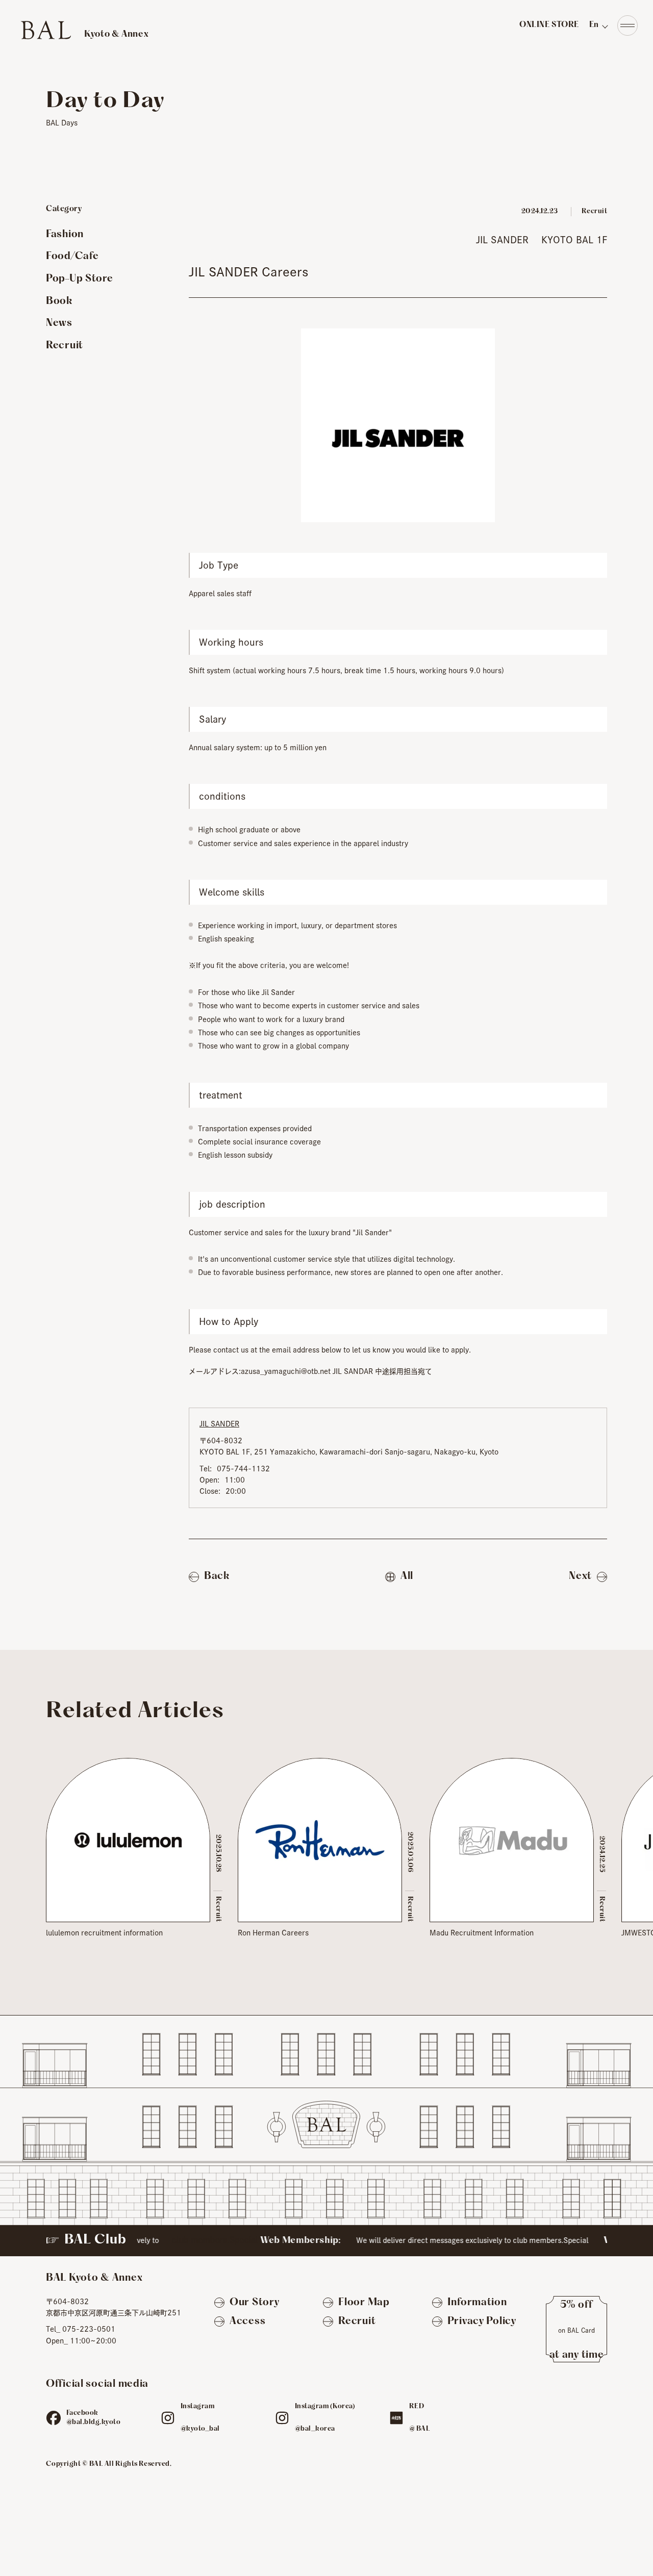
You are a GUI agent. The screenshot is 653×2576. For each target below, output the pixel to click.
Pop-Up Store (80, 279)
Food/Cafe (72, 257)
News (59, 323)
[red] (396, 2418)
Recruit (65, 346)
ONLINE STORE (549, 25)
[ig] (168, 2418)
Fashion (65, 235)
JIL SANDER (502, 240)
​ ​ (84, 31)
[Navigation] (627, 25)
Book (59, 301)
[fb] (54, 2418)
